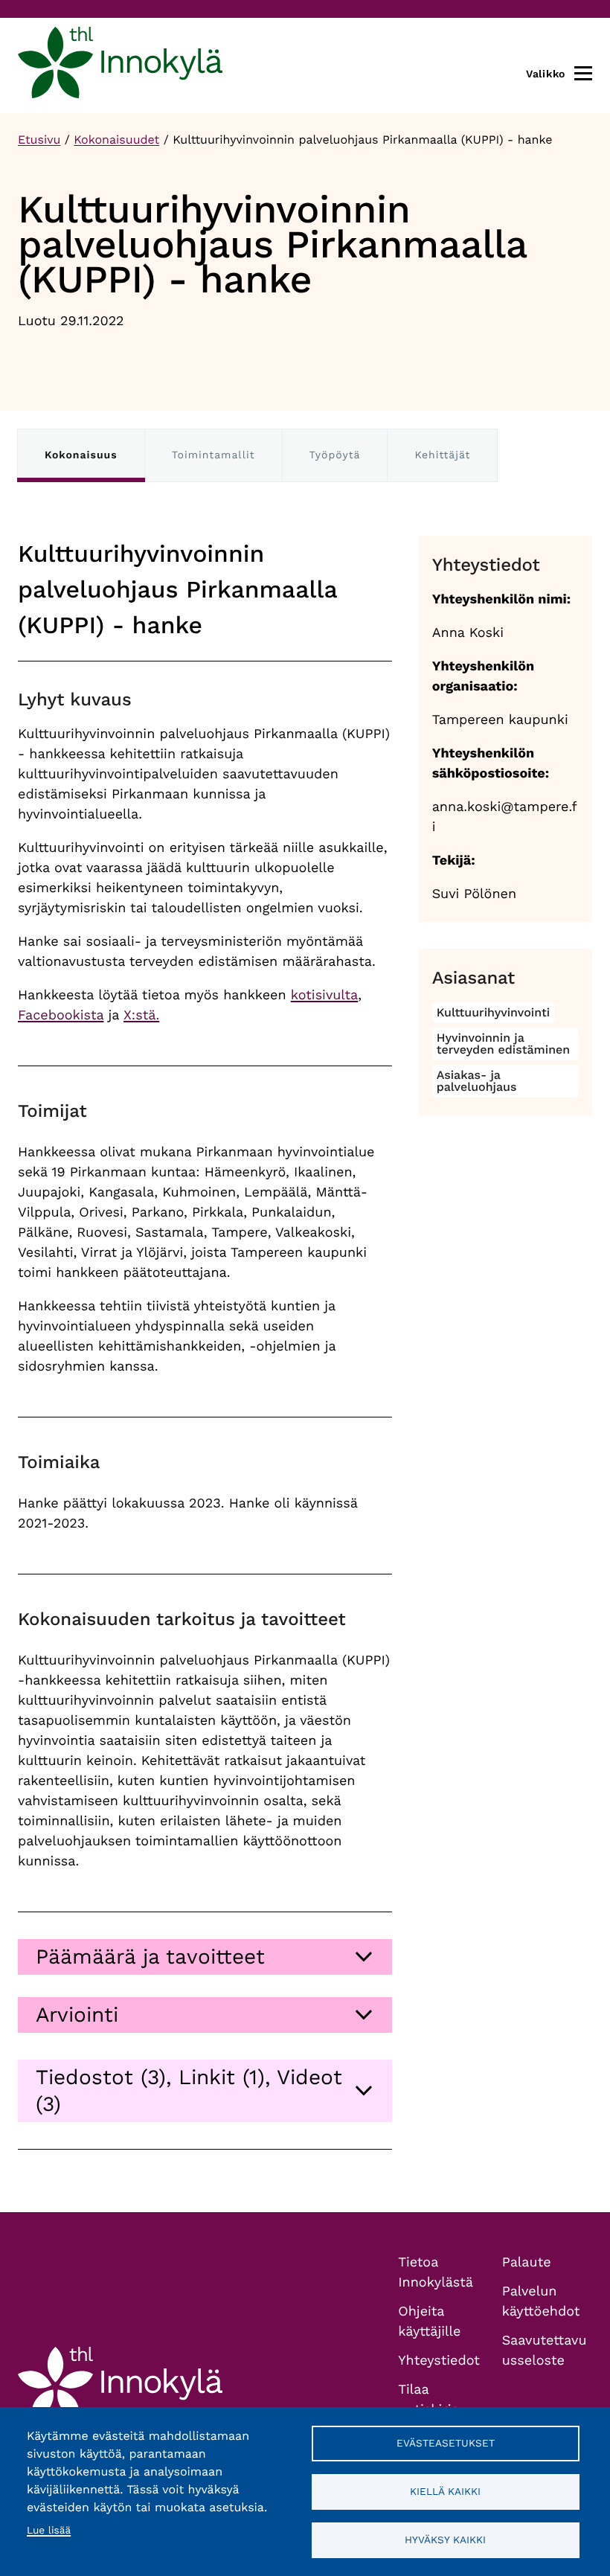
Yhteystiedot (439, 2361)
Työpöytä (335, 455)
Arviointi (77, 2015)
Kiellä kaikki (445, 2491)
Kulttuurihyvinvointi (494, 1012)
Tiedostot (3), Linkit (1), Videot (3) (189, 2090)
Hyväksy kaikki (445, 2540)
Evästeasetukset (446, 2443)
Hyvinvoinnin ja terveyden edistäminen (504, 1044)
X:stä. (141, 1015)
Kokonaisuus (81, 455)
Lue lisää (49, 2531)
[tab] (205, 1957)
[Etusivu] (120, 65)
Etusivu (39, 140)
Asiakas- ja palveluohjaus (477, 1081)
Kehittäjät (442, 455)
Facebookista (61, 1015)
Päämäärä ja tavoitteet (150, 1957)
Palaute (527, 2262)
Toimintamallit (213, 455)
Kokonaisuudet (116, 140)
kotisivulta (324, 995)
